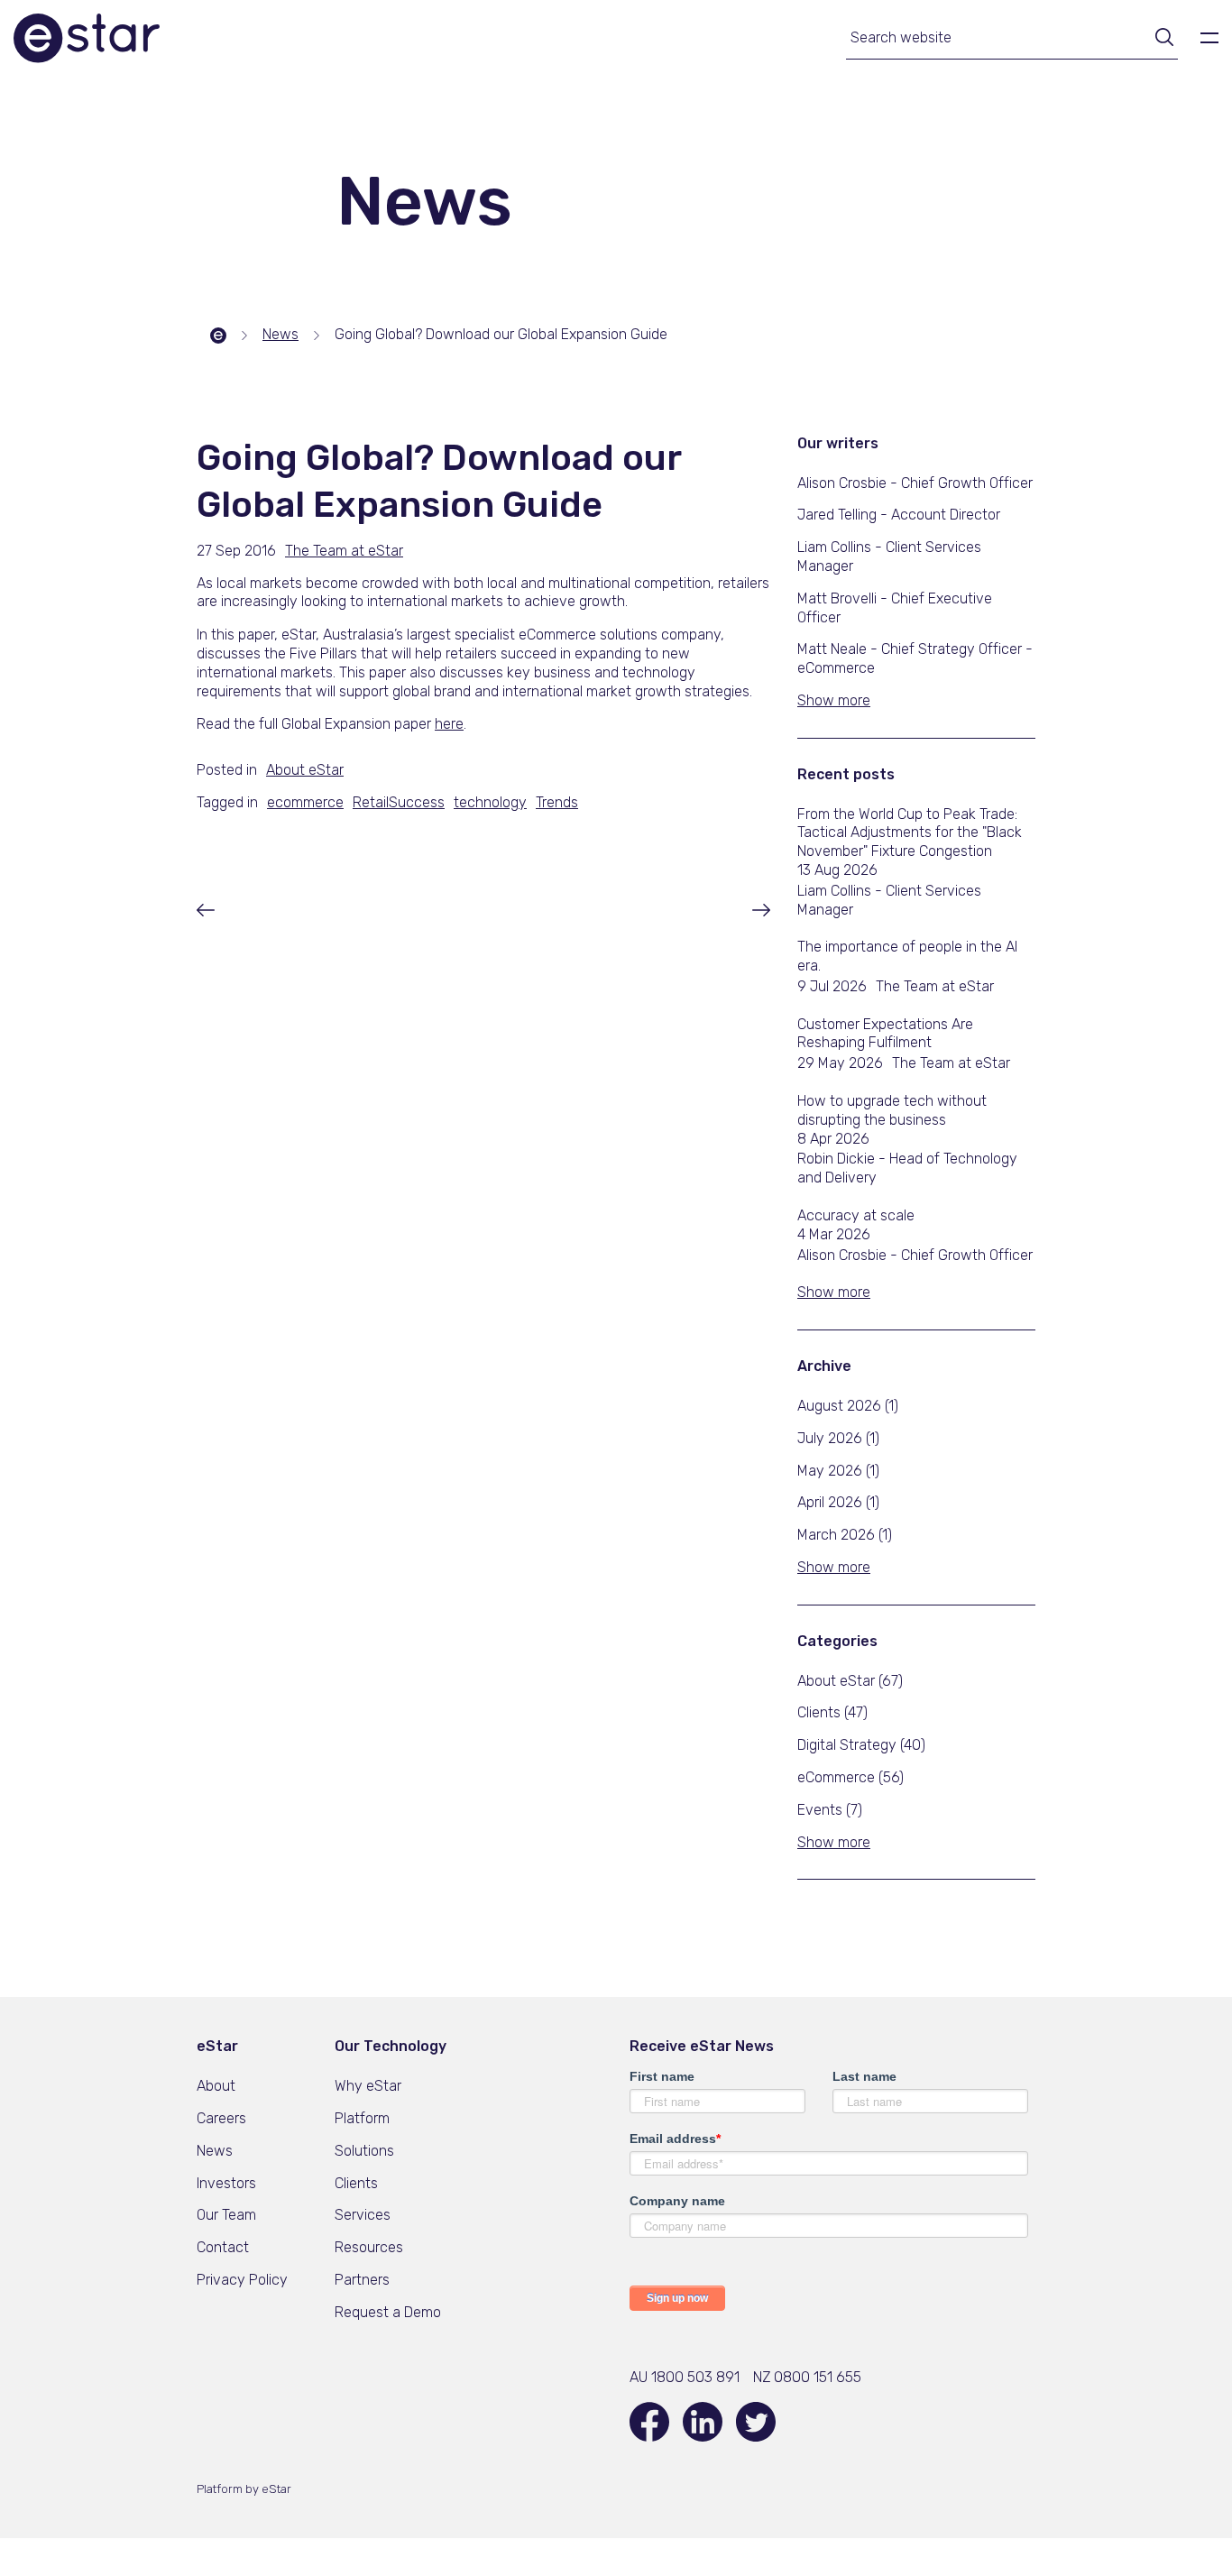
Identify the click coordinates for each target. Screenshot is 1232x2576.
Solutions (364, 2151)
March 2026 (845, 1535)
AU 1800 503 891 (685, 2377)
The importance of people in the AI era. (907, 956)
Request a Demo (388, 2312)
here (449, 724)
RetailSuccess (399, 802)
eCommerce (850, 1777)
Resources (369, 2247)
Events (830, 1810)
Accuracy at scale (856, 1215)
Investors (226, 2183)
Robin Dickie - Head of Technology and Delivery (907, 1168)
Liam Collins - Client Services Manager (889, 900)
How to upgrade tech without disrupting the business (892, 1110)
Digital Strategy (861, 1745)
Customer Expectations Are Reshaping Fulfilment (885, 1034)
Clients (832, 1712)
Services (363, 2215)
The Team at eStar (935, 986)
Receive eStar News (702, 2046)
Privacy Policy (242, 2280)
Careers (221, 2118)
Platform (362, 2118)
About (216, 2086)
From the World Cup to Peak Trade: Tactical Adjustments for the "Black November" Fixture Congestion (910, 833)
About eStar (850, 1681)
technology (490, 802)
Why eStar (368, 2086)
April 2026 (838, 1502)
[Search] (1158, 40)
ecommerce (305, 802)
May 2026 (838, 1471)
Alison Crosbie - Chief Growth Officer (915, 1255)
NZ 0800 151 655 (807, 2377)
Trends (557, 802)
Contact (223, 2247)
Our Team (226, 2215)
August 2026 (848, 1406)
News (215, 2151)
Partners (362, 2280)
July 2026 (838, 1438)
